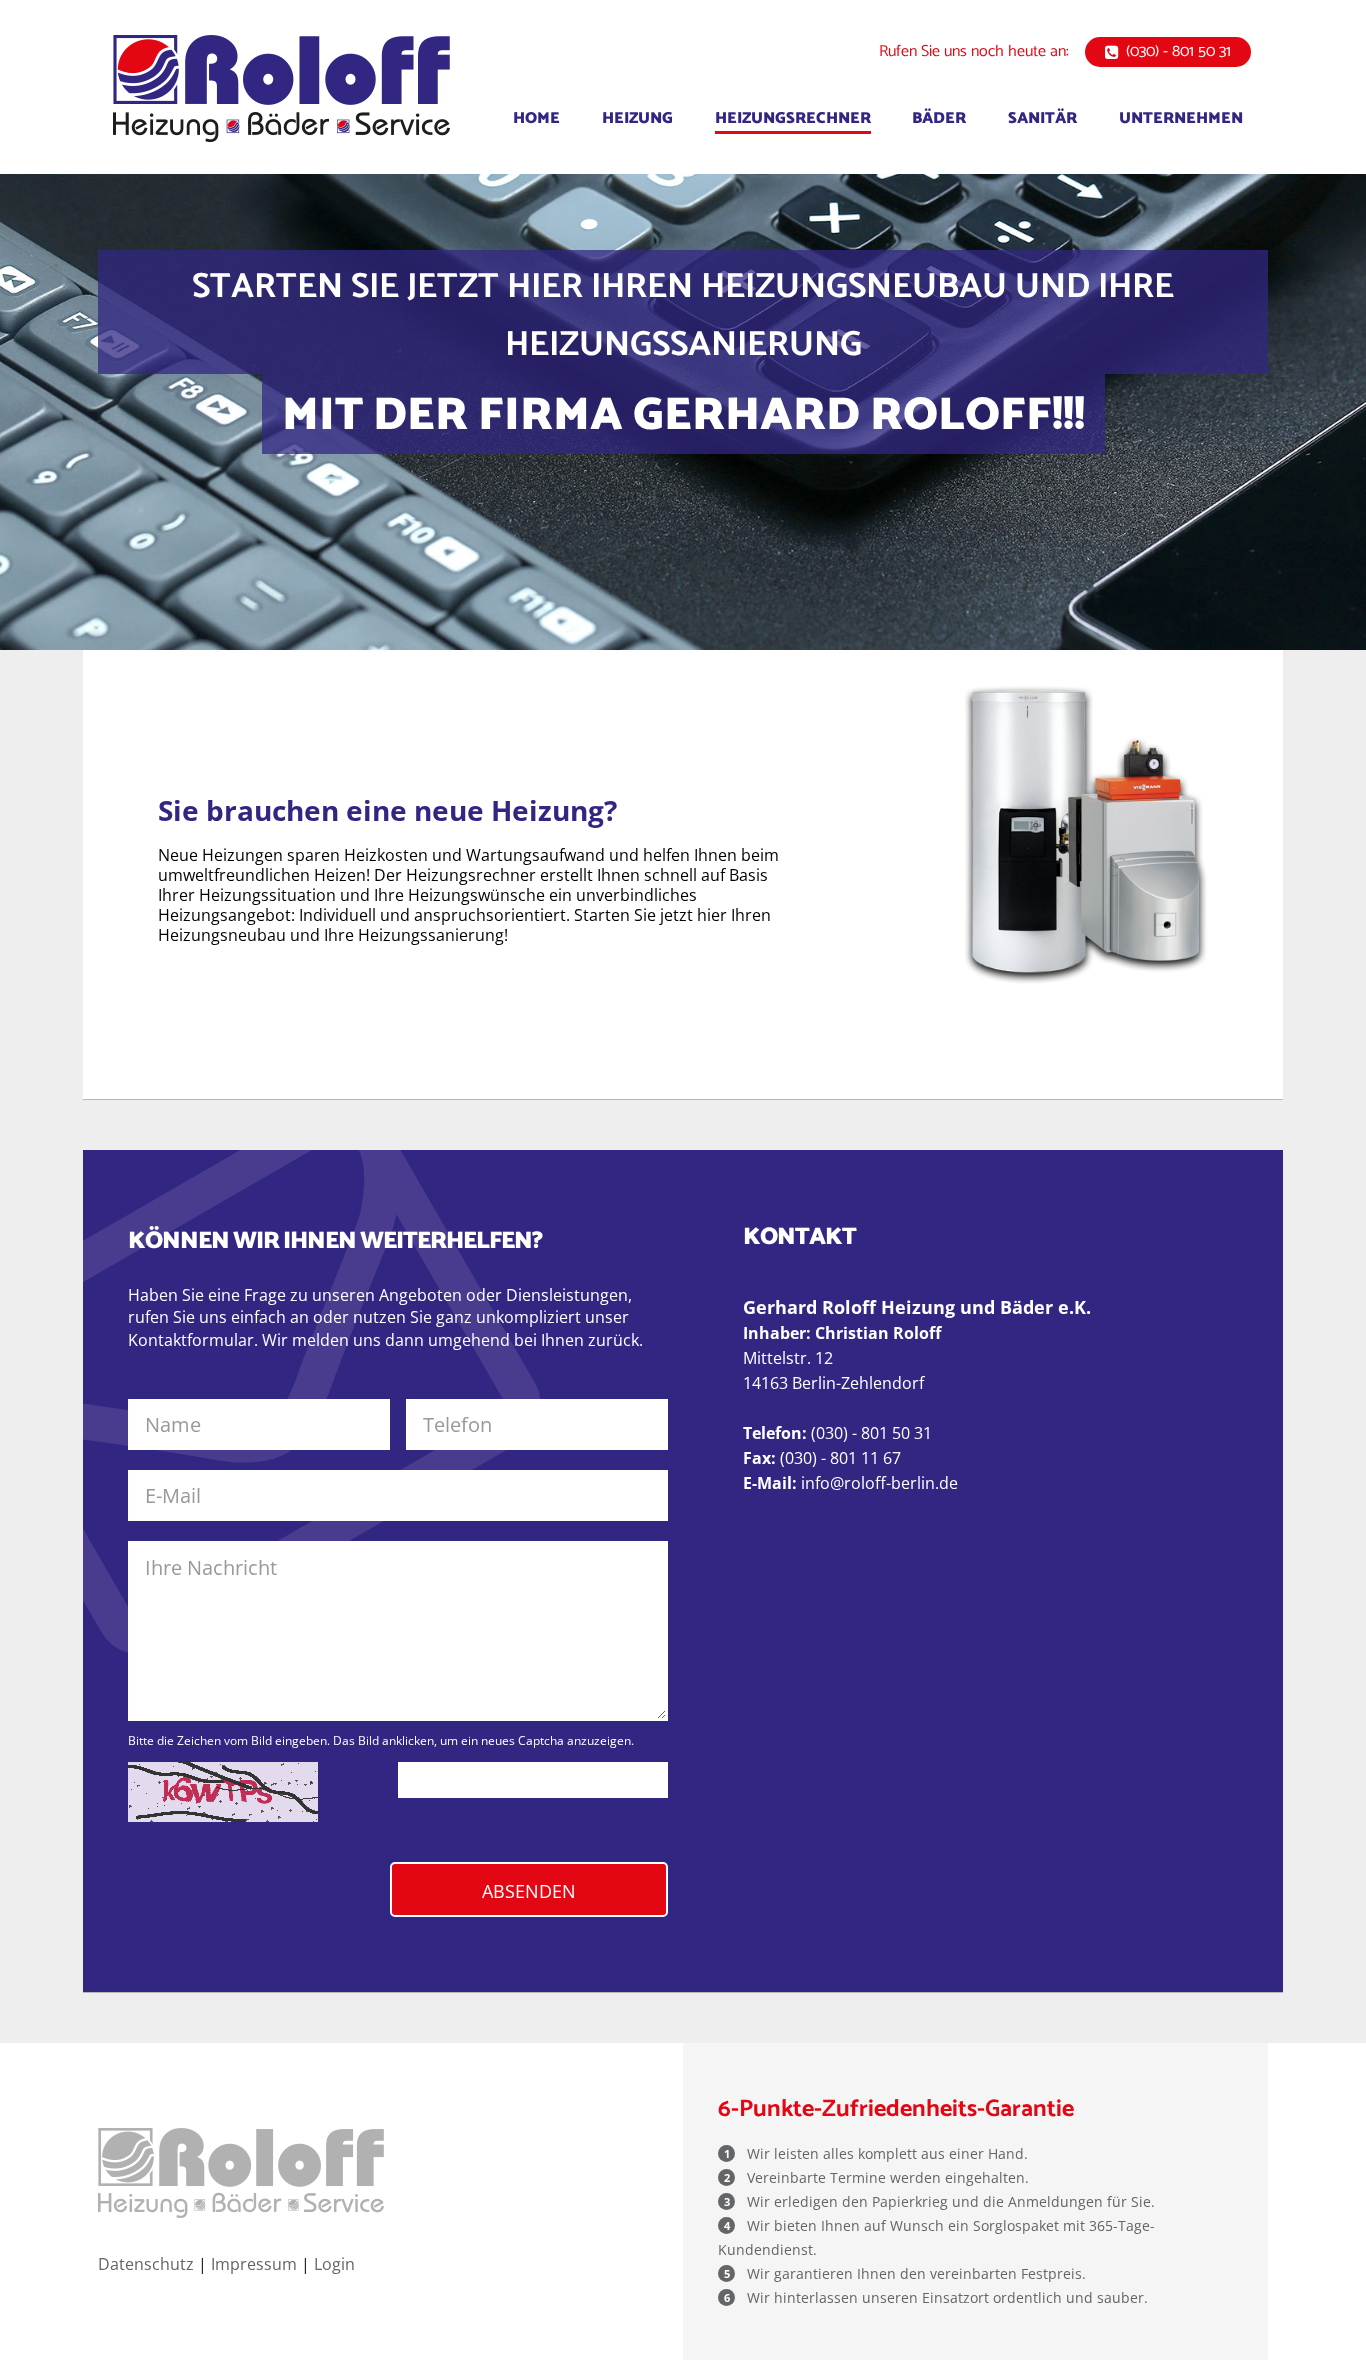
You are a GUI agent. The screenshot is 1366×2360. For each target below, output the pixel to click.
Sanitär (1042, 118)
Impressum (254, 2264)
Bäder (939, 118)
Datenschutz (146, 2264)
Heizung (637, 118)
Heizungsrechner (793, 118)
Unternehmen (1181, 118)
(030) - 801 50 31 (1178, 51)
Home (536, 118)
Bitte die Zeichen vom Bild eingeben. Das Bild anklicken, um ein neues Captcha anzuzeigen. (381, 1741)
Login (334, 2264)
